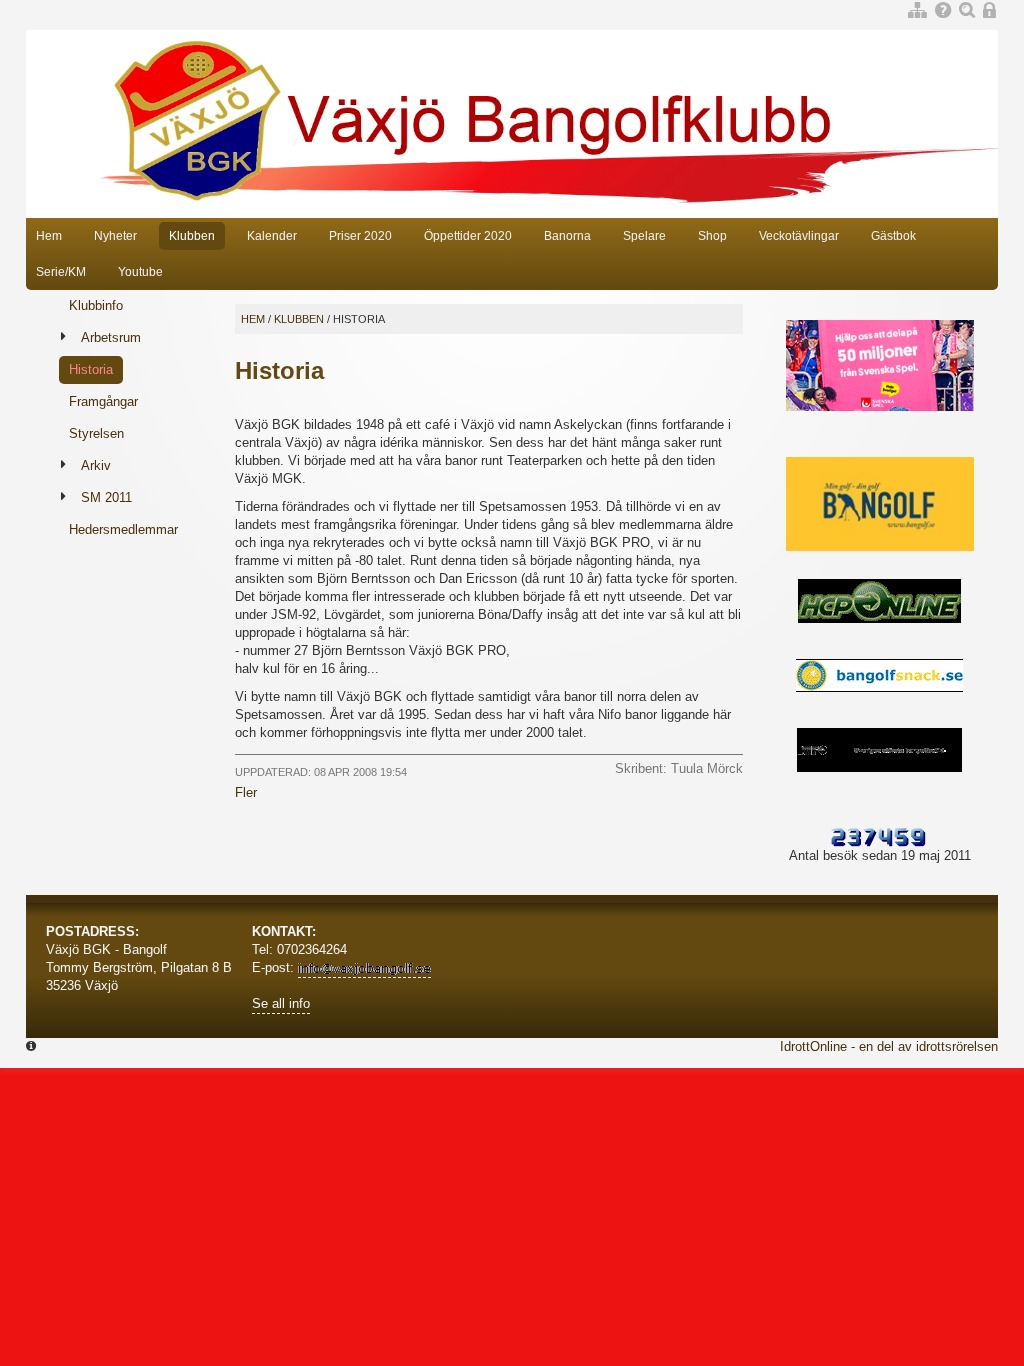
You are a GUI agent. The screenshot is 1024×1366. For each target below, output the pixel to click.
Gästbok (893, 236)
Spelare (644, 236)
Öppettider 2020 (468, 236)
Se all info (281, 1003)
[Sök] (967, 11)
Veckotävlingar (799, 236)
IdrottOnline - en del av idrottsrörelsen (889, 1046)
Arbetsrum (111, 337)
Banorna (567, 236)
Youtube (140, 272)
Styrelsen (96, 433)
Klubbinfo (96, 305)
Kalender (272, 236)
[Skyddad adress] (364, 969)
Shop (712, 236)
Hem (49, 236)
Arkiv (96, 465)
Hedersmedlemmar (123, 529)
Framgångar (103, 401)
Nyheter (115, 236)
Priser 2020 (360, 236)
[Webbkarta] (917, 11)
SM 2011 (106, 497)
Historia (91, 369)
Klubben (192, 236)
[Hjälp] (943, 11)
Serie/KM (61, 272)
